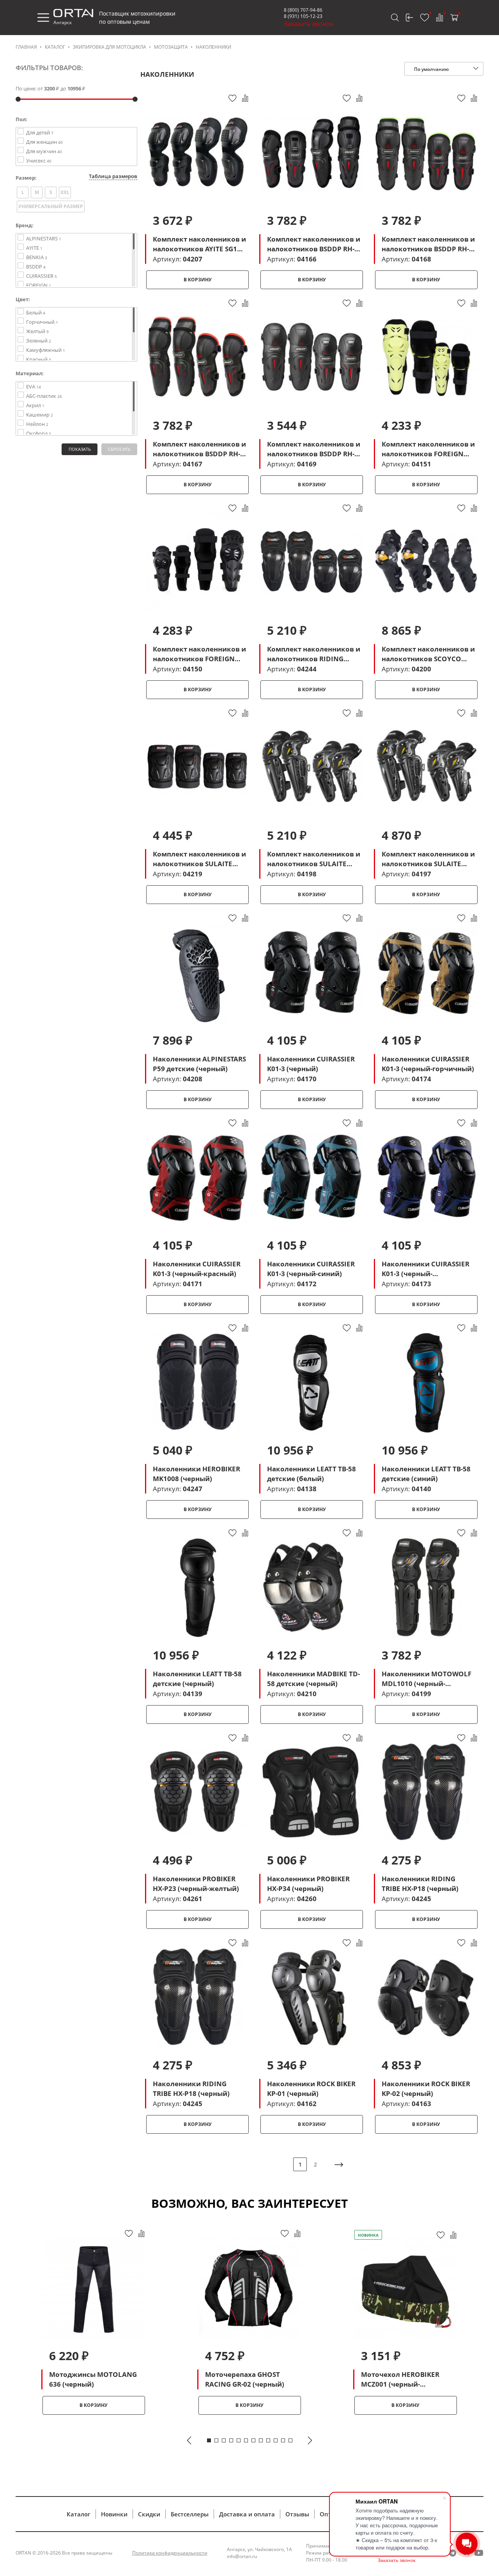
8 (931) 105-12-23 (303, 16)
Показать (80, 449)
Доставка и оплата (247, 2514)
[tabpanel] (94, 2321)
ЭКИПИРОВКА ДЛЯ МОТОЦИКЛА (110, 47)
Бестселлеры (190, 2514)
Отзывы (297, 2514)
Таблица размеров (113, 176)
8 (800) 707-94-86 (303, 10)
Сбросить (119, 449)
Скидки (149, 2514)
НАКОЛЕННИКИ (213, 47)
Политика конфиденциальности (170, 2553)
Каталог (55, 47)
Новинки (114, 2514)
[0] (425, 18)
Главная (26, 47)
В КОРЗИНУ (198, 280)
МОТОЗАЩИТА (171, 47)
